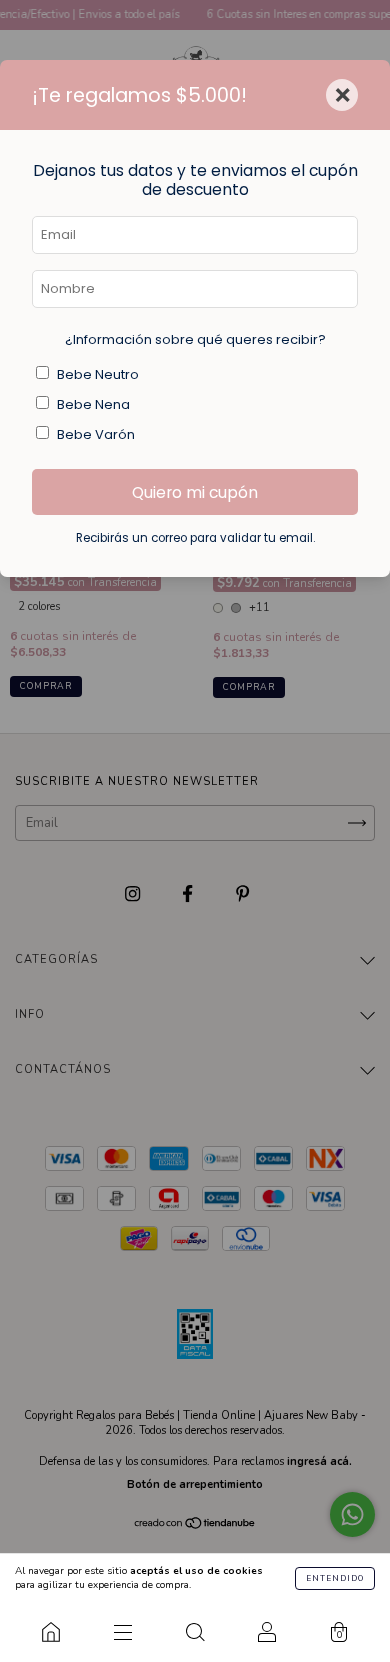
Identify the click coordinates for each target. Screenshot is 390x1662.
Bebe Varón (96, 434)
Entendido (335, 1578)
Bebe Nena (93, 404)
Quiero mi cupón (195, 492)
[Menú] (123, 1632)
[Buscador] (195, 1632)
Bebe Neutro (98, 374)
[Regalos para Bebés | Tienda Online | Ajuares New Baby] (51, 1632)
